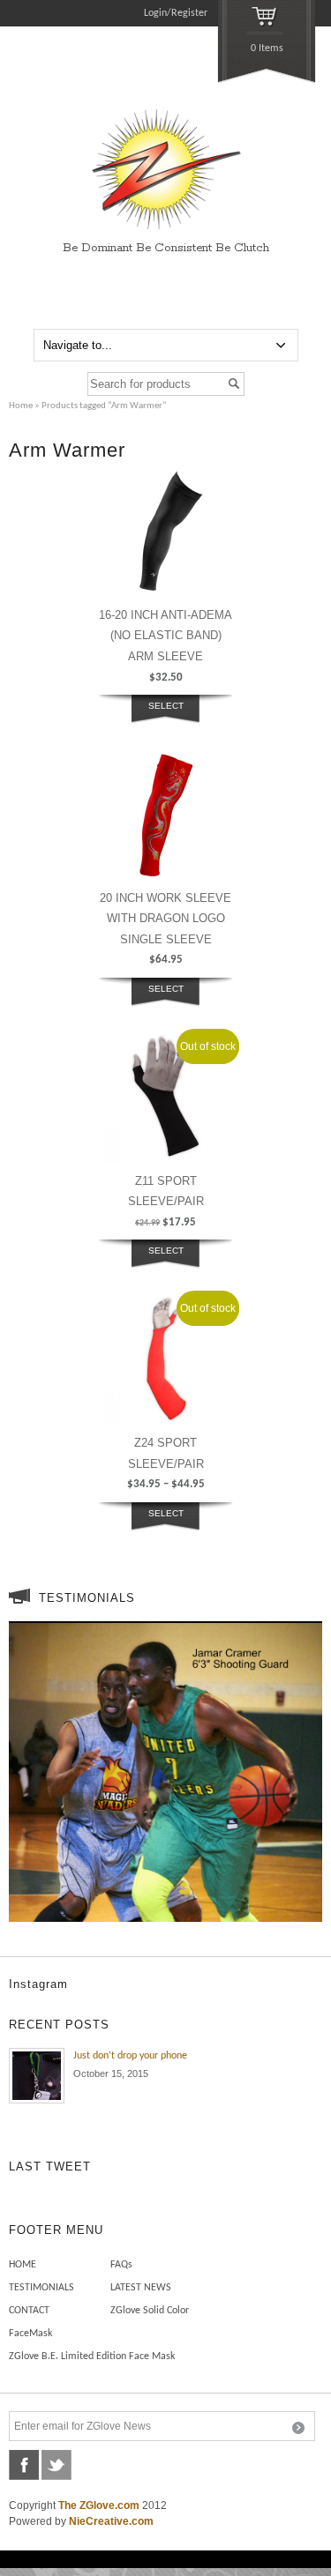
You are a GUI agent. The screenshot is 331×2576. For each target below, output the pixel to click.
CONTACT (29, 2311)
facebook (24, 2465)
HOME (23, 2265)
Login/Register (176, 13)
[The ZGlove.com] (166, 231)
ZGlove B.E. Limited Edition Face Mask (92, 2356)
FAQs (121, 2265)
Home (21, 406)
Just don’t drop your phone (130, 2056)
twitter (56, 2465)
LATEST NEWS (141, 2288)
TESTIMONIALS (41, 2288)
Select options (166, 716)
